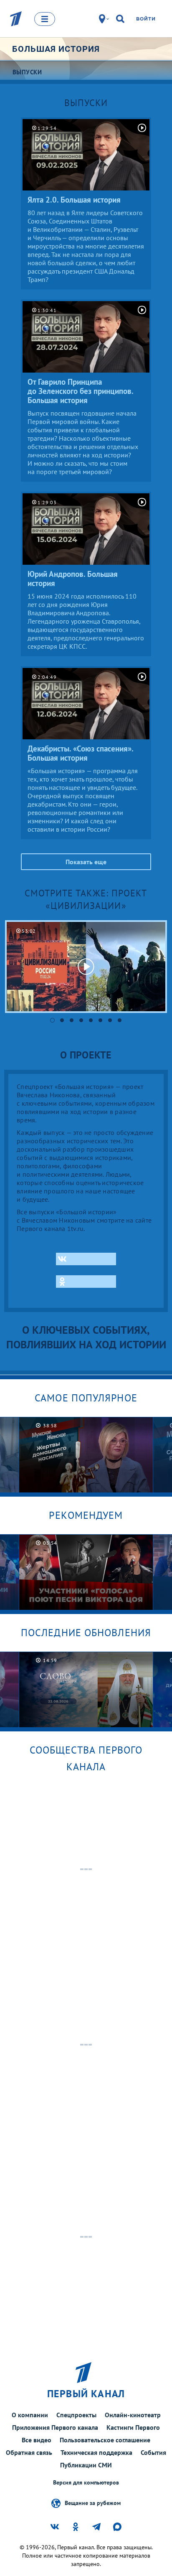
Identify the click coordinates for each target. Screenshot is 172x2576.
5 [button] (91, 1020)
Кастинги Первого (133, 2427)
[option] (86, 967)
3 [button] (72, 1020)
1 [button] (52, 1020)
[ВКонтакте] (86, 1259)
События (153, 2452)
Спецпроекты (76, 2415)
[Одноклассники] (86, 1282)
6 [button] (100, 1020)
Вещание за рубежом (93, 2503)
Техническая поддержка (96, 2452)
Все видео (37, 2440)
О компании (30, 2415)
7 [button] (110, 1020)
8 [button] (120, 1020)
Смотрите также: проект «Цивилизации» (86, 899)
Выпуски (86, 103)
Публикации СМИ (86, 2465)
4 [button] (81, 1020)
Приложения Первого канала (55, 2427)
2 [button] (62, 1020)
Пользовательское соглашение (105, 2440)
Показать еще (86, 862)
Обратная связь (29, 2452)
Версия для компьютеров (86, 2483)
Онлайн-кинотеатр (133, 2415)
